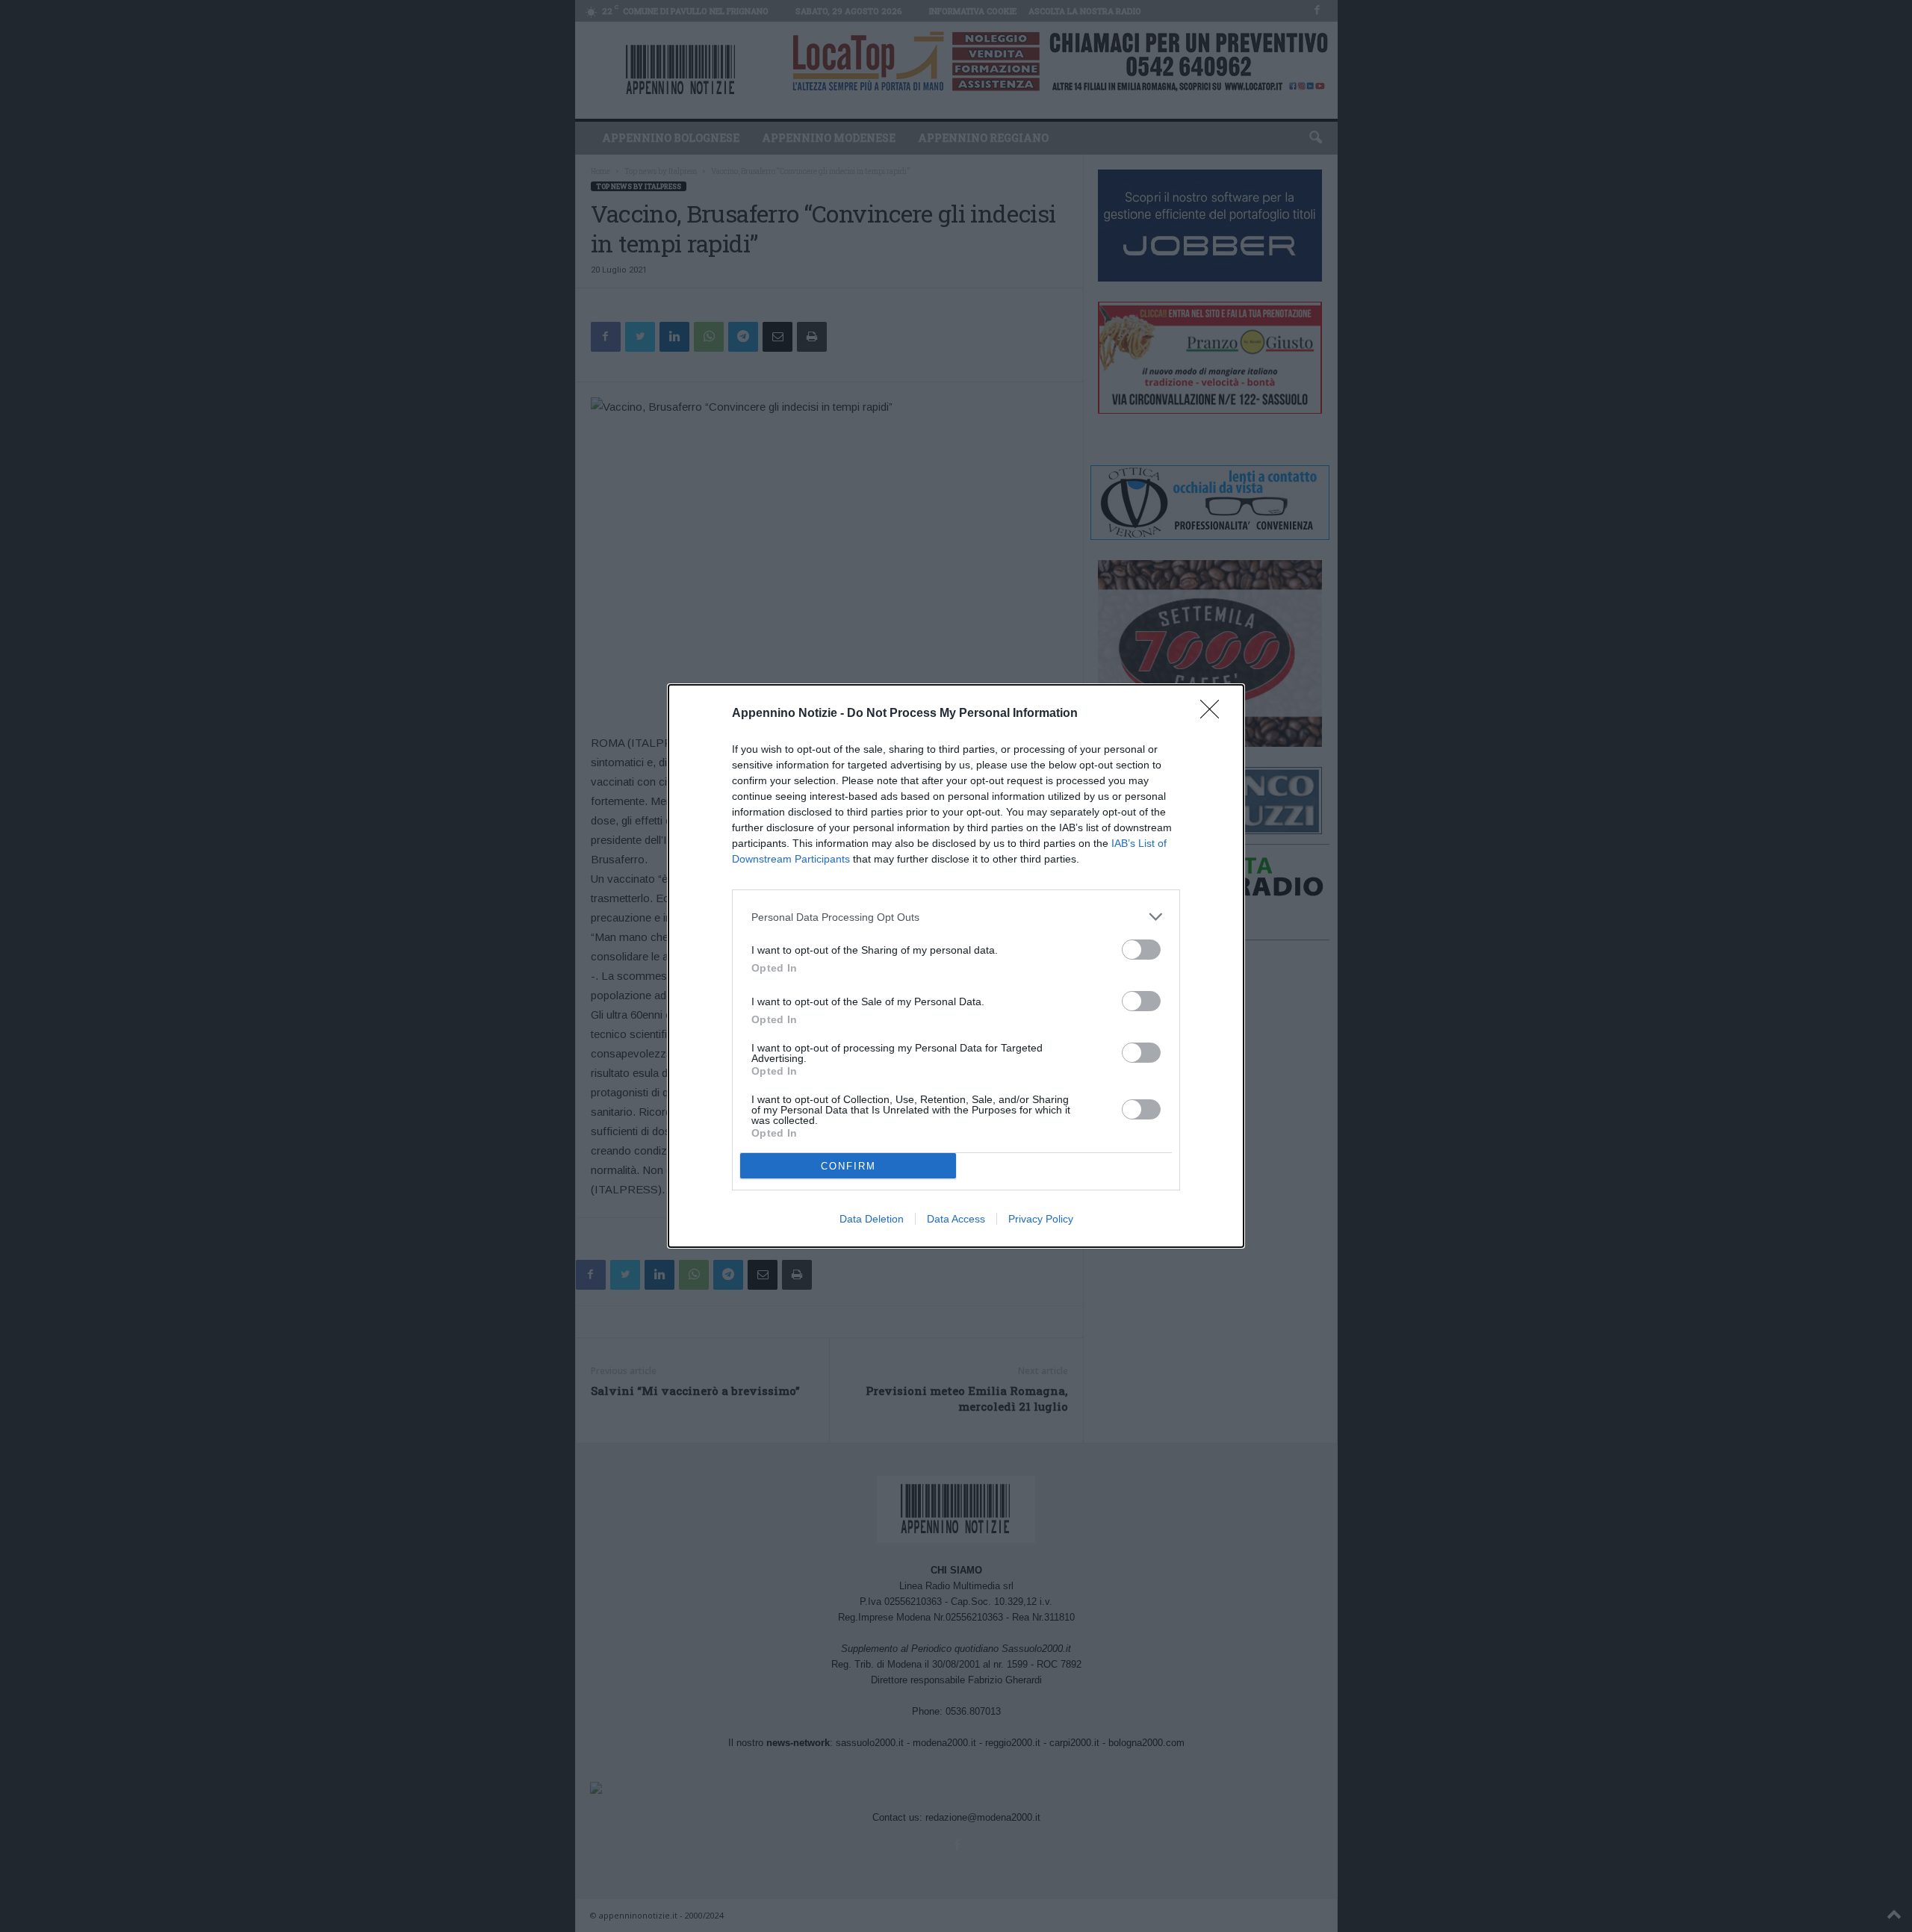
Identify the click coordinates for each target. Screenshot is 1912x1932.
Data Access (956, 1219)
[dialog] (956, 966)
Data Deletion (872, 1219)
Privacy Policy (1041, 1219)
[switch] (1141, 950)
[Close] (1214, 714)
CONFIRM (848, 1166)
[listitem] (956, 917)
